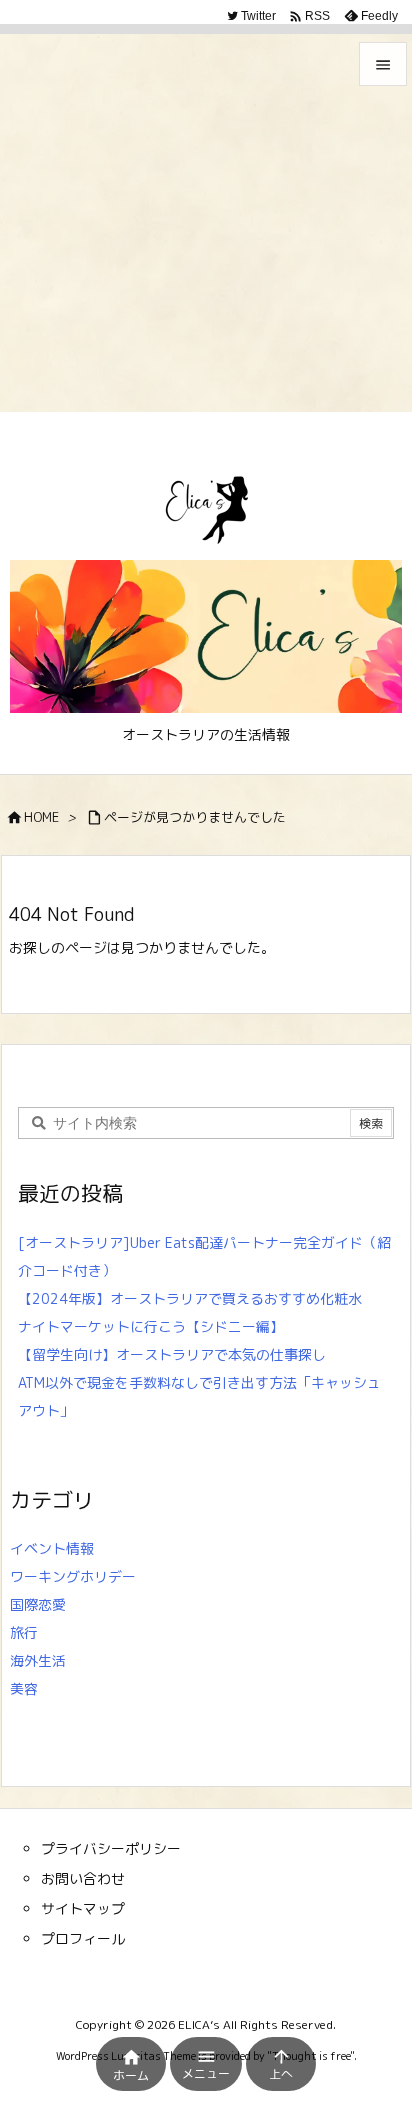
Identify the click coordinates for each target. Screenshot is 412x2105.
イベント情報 (52, 1548)
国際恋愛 (38, 1604)
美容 (24, 1688)
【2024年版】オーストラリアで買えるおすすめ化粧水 (190, 1298)
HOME (41, 817)
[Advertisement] (206, 206)
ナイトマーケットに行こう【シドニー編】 (151, 1326)
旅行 (24, 1632)
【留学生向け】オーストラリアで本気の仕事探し (172, 1354)
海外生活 (38, 1660)
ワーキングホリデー (73, 1576)
